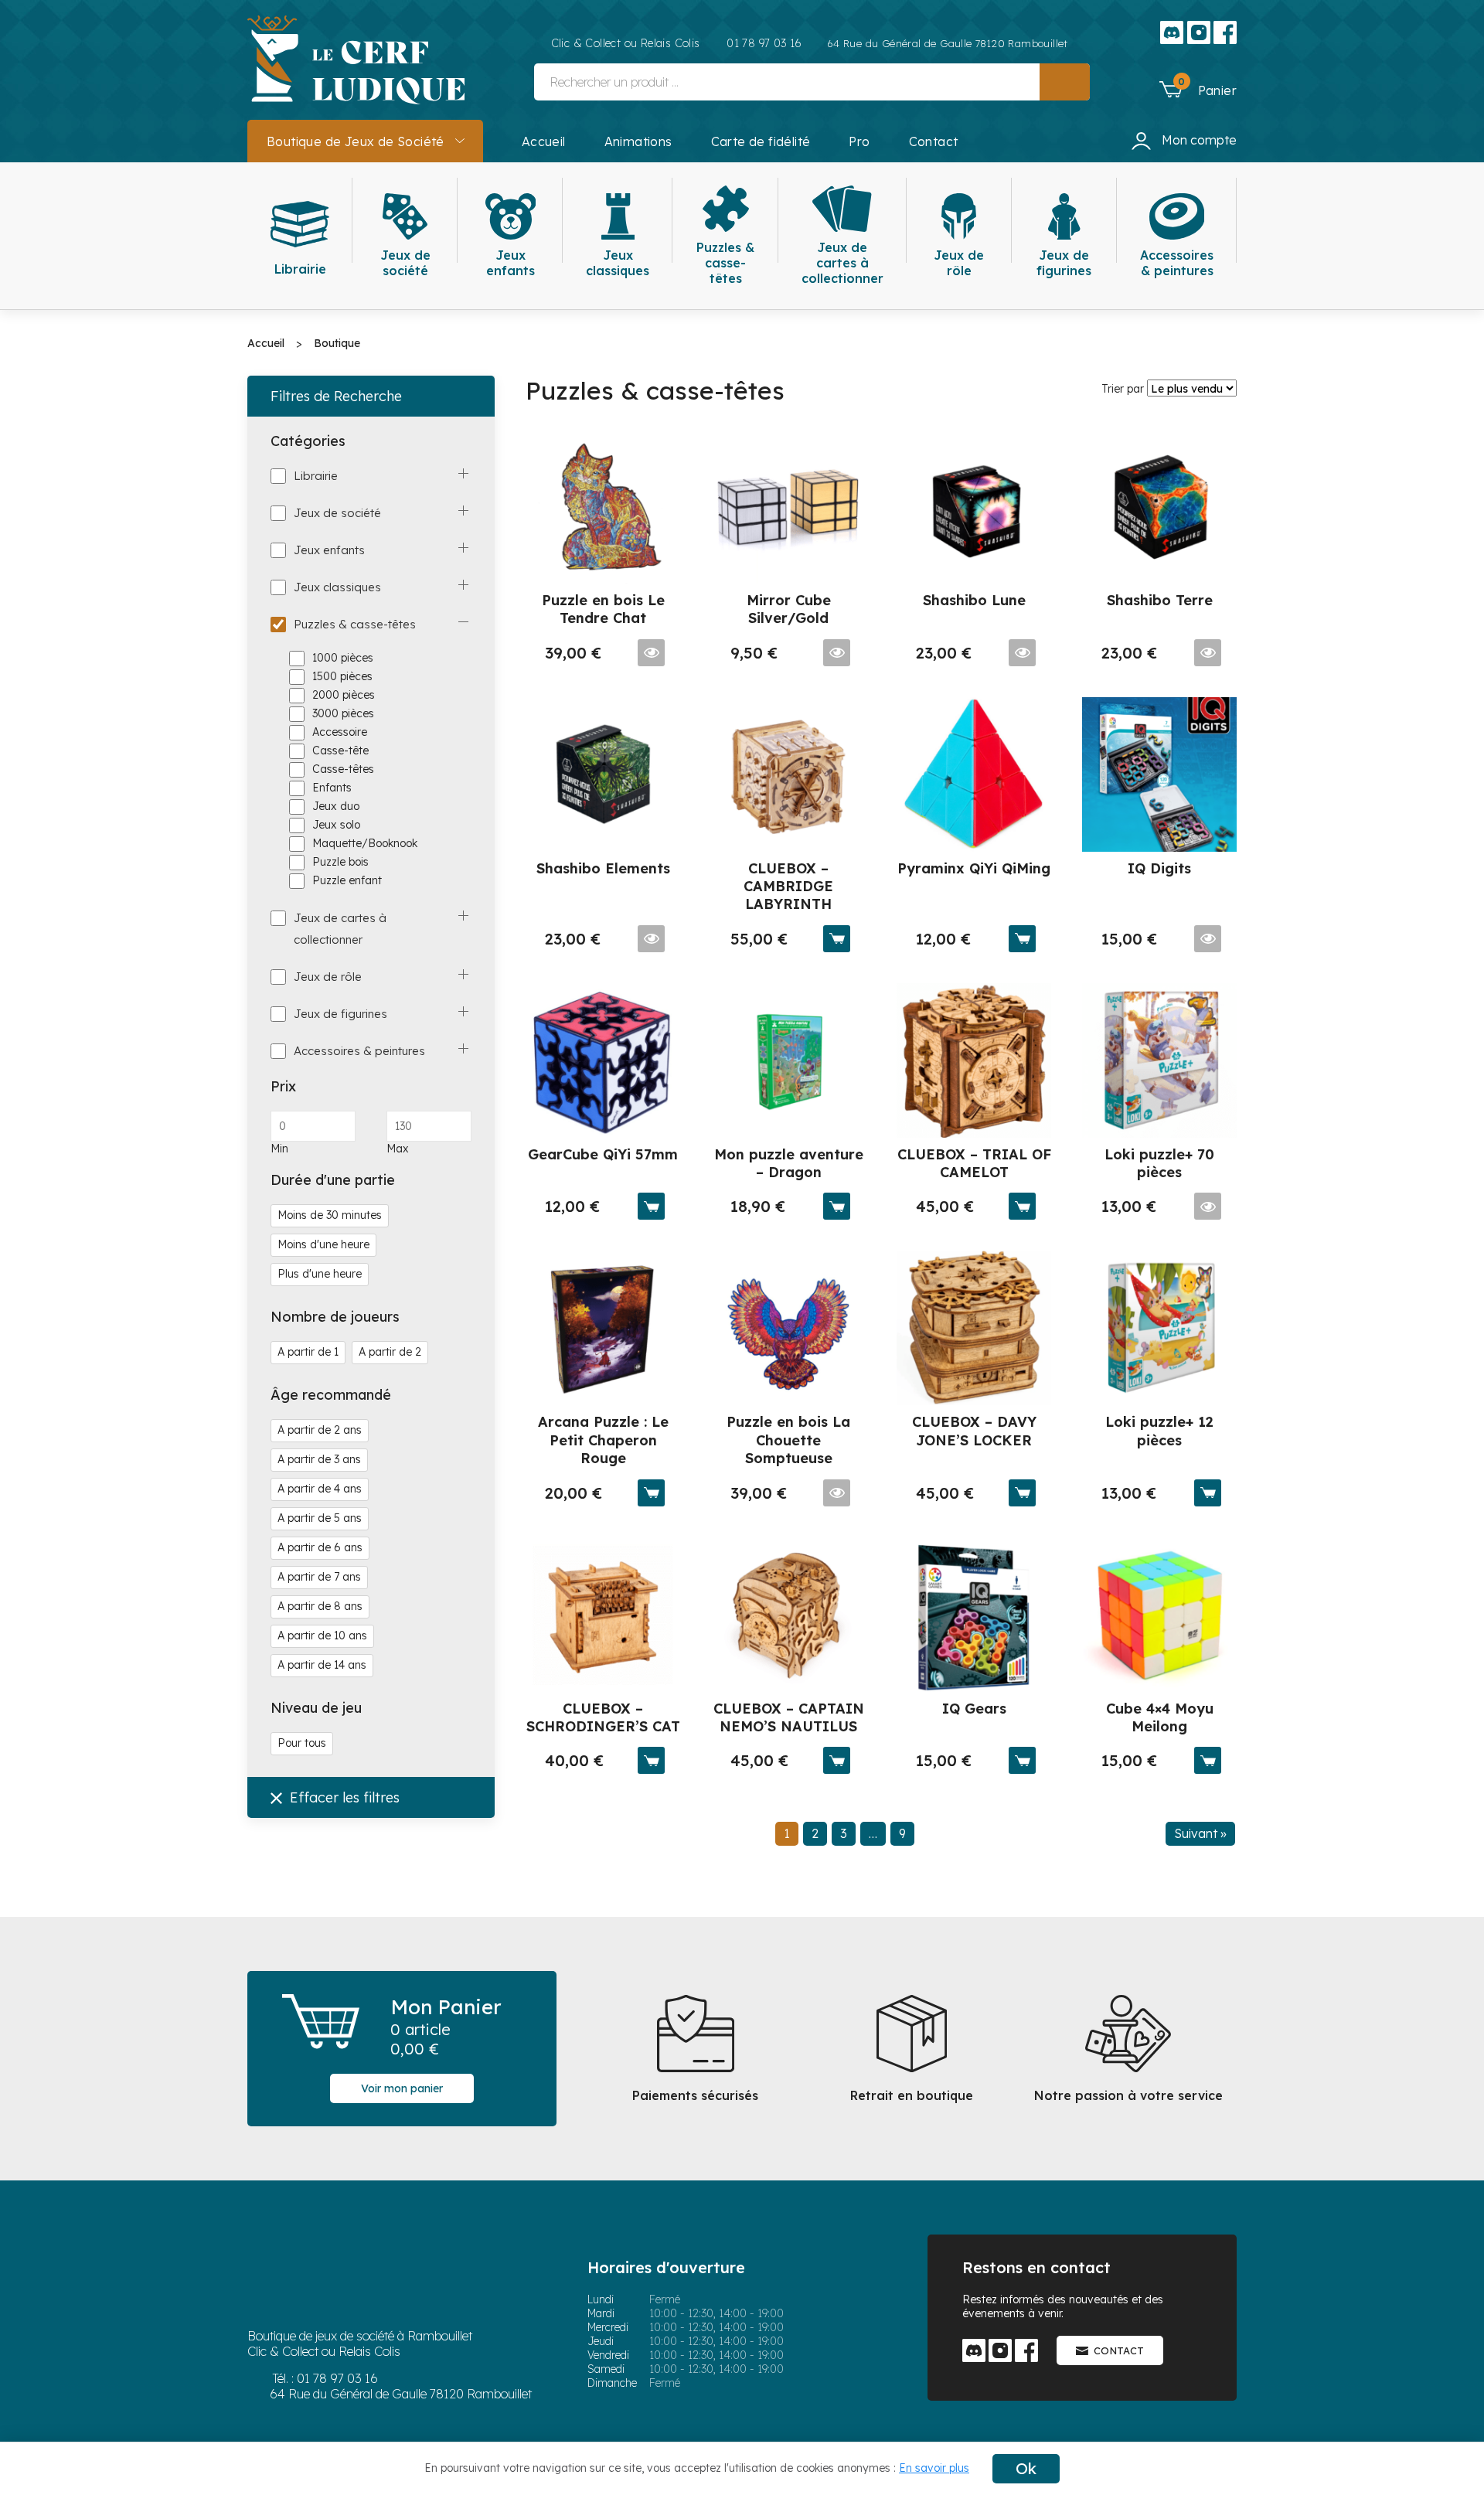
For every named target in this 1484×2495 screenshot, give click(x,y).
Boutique (337, 343)
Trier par (1123, 389)
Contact (934, 141)
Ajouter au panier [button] (837, 939)
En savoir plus (934, 2468)
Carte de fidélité (761, 141)
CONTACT (1119, 2350)
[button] (1198, 88)
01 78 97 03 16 (337, 2378)
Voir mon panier (402, 2088)
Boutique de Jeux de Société (356, 141)
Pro (859, 141)
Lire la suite (651, 653)
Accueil (544, 141)
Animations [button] (638, 141)
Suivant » (1200, 1833)
